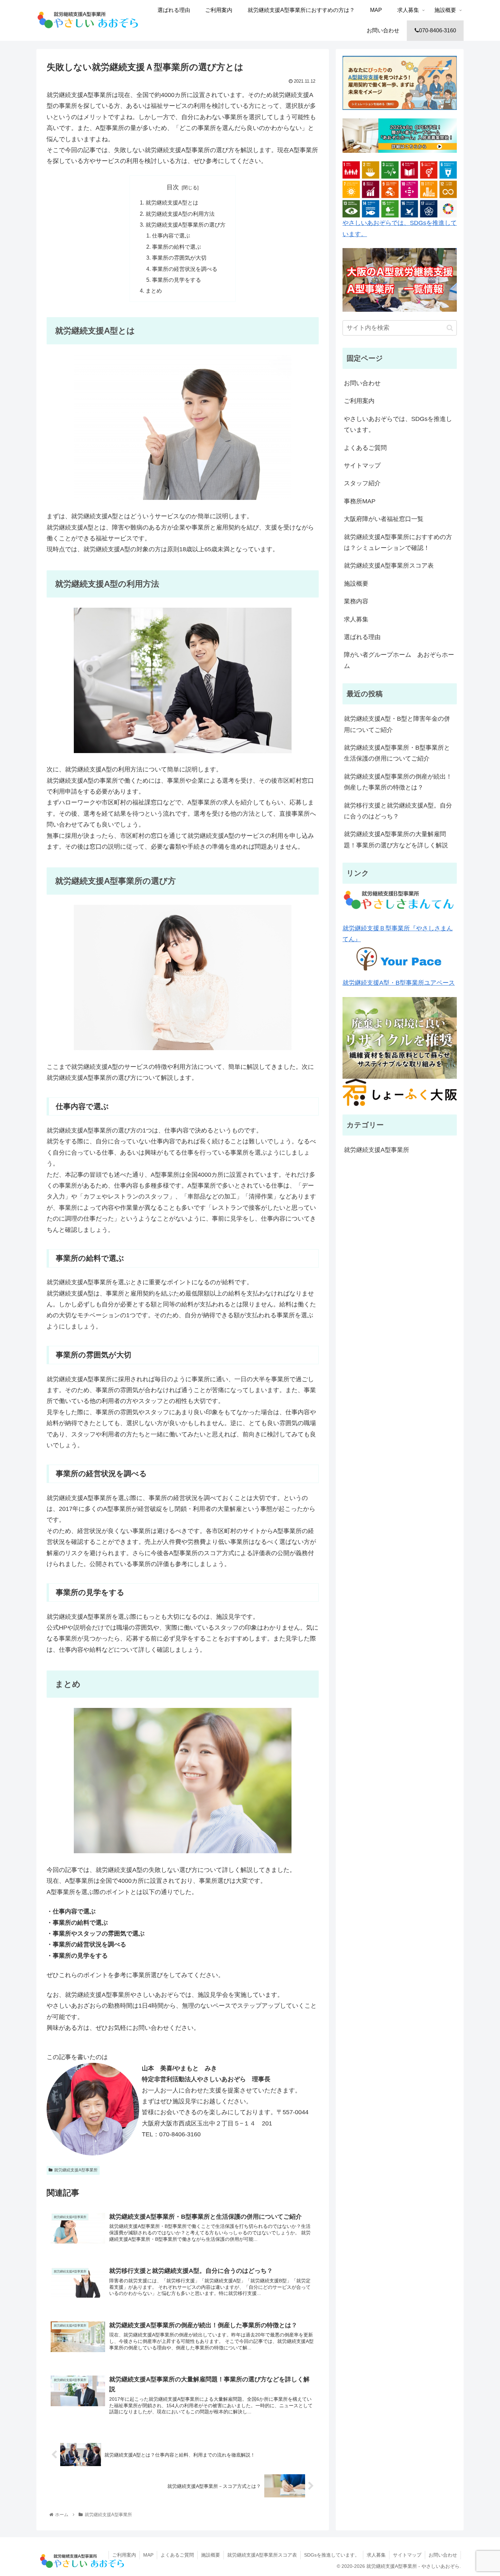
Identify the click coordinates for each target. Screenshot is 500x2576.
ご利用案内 (359, 401)
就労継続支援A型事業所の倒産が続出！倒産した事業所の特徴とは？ (398, 782)
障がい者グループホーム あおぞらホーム (399, 660)
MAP (148, 2555)
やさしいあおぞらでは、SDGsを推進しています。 (400, 228)
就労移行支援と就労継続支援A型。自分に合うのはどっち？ (398, 811)
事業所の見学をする (177, 280)
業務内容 (356, 601)
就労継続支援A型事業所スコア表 (389, 566)
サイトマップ (362, 466)
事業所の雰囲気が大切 (179, 258)
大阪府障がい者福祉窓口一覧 (384, 519)
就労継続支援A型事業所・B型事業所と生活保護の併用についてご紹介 (397, 753)
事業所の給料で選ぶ (177, 247)
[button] (450, 328)
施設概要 (356, 584)
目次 (173, 187)
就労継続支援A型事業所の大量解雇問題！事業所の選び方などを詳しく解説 (396, 839)
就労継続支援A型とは (172, 202)
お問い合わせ (362, 383)
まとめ (154, 291)
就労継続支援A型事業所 (76, 2170)
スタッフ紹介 (362, 483)
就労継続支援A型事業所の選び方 (186, 225)
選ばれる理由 (362, 637)
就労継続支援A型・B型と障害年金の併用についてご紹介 (397, 724)
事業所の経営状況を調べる (185, 269)
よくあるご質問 (365, 448)
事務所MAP (360, 501)
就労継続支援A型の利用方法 (180, 214)
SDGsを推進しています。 (332, 2555)
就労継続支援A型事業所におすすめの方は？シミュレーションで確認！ (398, 542)
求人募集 (356, 619)
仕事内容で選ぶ (171, 235)
